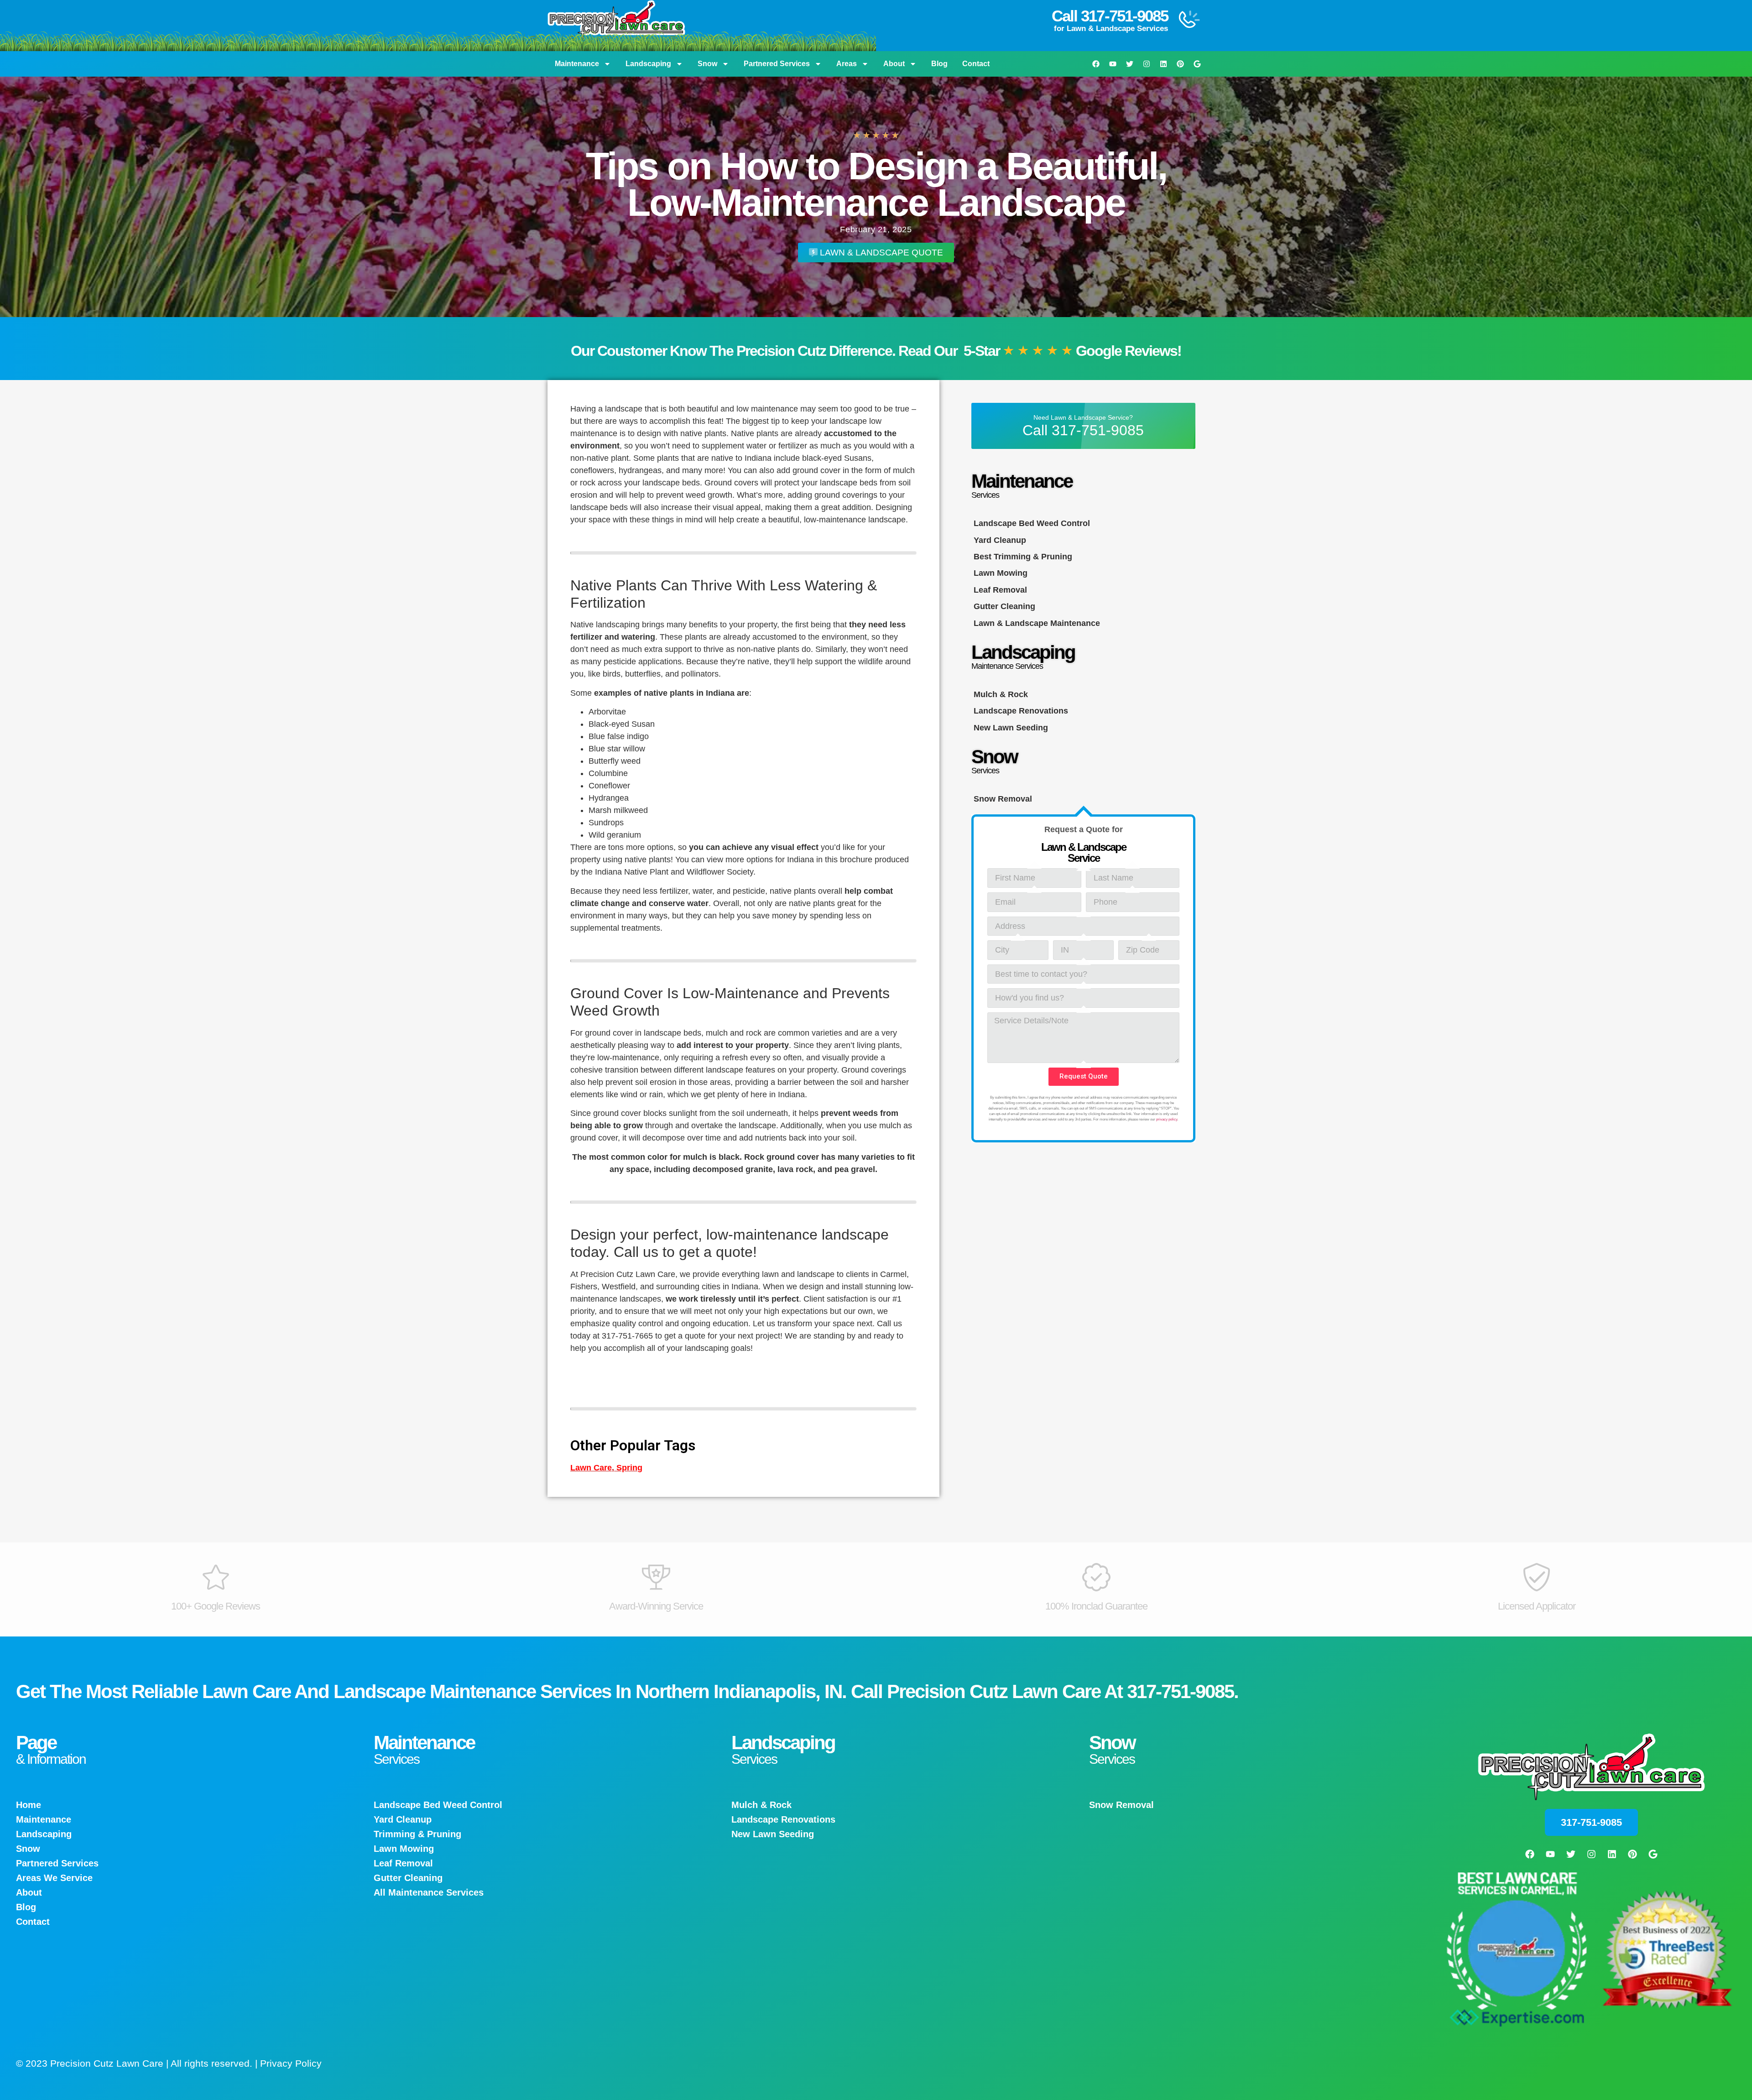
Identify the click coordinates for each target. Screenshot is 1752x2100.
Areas (847, 64)
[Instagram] (1147, 64)
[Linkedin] (1163, 64)
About (894, 64)
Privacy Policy (291, 2063)
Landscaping (648, 64)
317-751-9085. (1183, 1691)
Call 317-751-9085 (1110, 16)
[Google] (1197, 64)
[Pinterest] (1180, 64)
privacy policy (1167, 1119)
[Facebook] (1096, 64)
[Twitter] (1130, 64)
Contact (976, 64)
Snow (707, 64)
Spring (629, 1468)
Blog (939, 64)
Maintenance (577, 64)
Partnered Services (777, 64)
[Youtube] (1113, 64)
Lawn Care (591, 1468)
